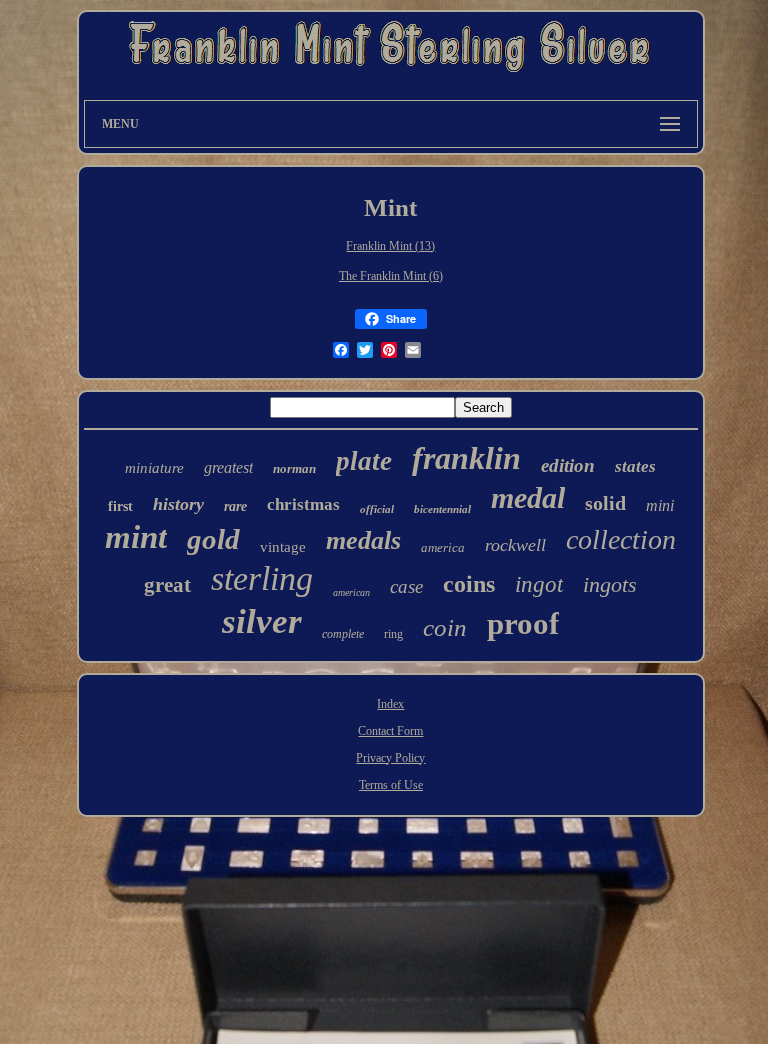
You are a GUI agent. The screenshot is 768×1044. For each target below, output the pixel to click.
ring (393, 634)
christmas (303, 504)
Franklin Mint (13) (390, 246)
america (443, 547)
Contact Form (390, 731)
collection (621, 539)
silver (262, 621)
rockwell (515, 545)
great (167, 585)
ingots (610, 584)
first (120, 506)
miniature (154, 468)
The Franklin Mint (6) (391, 276)
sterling (262, 578)
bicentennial (442, 509)
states (635, 466)
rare (235, 506)
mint (136, 537)
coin (445, 627)
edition (568, 465)
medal (528, 497)
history (178, 504)
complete (343, 634)
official (377, 509)
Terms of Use (391, 785)
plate (364, 461)
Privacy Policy (390, 758)
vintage (283, 547)
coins (469, 584)
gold (213, 539)
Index (390, 704)
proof (523, 623)
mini (660, 505)
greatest (228, 467)
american (351, 592)
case (406, 586)
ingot (539, 584)
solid (605, 503)
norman (294, 468)
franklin (466, 458)
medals (363, 540)
